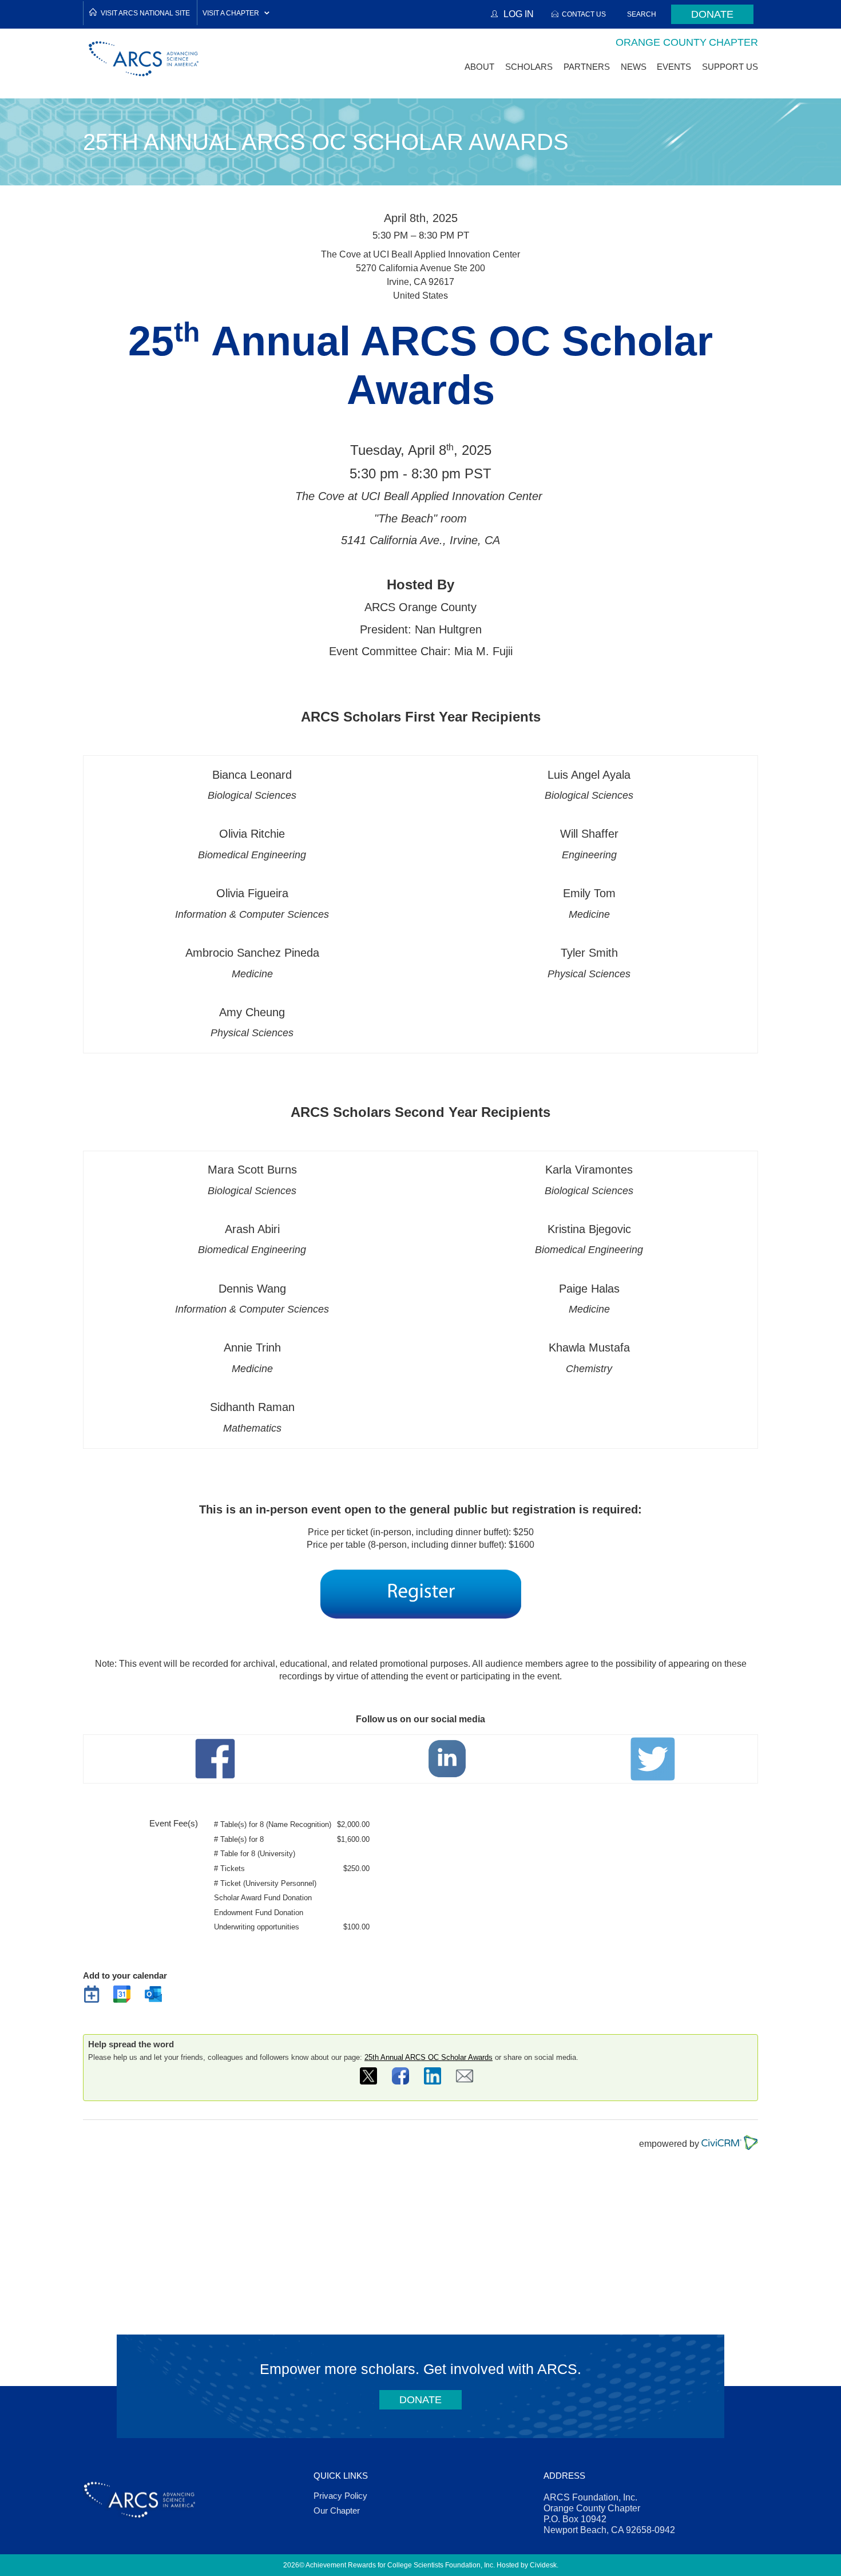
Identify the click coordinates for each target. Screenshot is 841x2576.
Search (642, 14)
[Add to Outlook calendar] (157, 1998)
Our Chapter (337, 2510)
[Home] (144, 59)
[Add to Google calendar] (126, 1998)
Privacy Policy (340, 2496)
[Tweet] (372, 2080)
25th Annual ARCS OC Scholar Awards (429, 2057)
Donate (712, 14)
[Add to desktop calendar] (96, 1998)
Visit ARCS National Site (145, 13)
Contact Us (584, 14)
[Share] (404, 2080)
